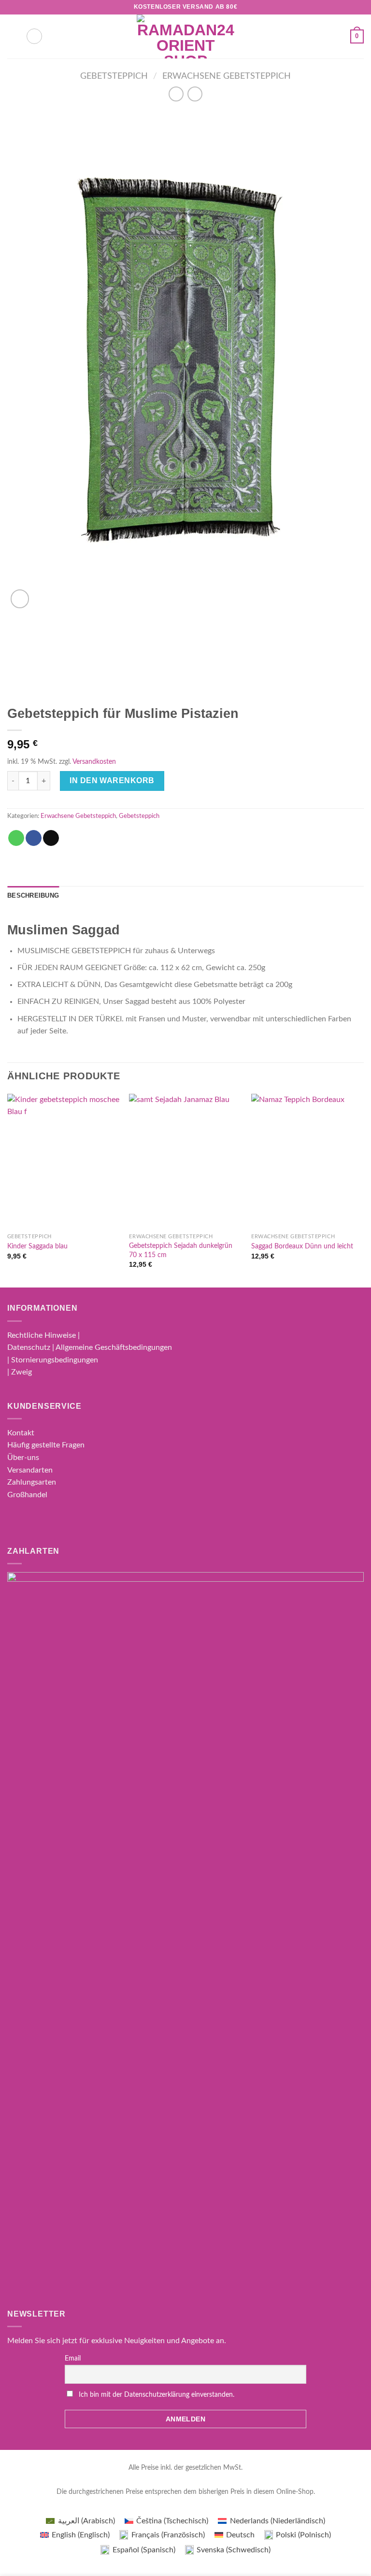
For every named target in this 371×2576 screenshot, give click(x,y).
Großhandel (27, 1495)
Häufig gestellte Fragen (46, 1445)
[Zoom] (20, 599)
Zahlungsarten (32, 1482)
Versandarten (30, 1470)
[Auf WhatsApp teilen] (16, 838)
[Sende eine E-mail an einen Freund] (51, 838)
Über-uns (23, 1458)
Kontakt (21, 1433)
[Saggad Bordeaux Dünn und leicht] (307, 1161)
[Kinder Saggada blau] (64, 1161)
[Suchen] (34, 36)
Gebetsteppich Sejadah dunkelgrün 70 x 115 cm (181, 1250)
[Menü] (13, 36)
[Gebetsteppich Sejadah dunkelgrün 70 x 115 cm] (185, 1161)
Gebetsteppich (114, 76)
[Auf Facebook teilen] (34, 838)
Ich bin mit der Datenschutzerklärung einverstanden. (157, 2395)
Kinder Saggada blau (37, 1246)
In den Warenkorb (112, 780)
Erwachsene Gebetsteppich (227, 76)
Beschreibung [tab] (33, 895)
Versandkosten (94, 762)
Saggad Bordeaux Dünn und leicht (302, 1246)
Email (73, 2359)
